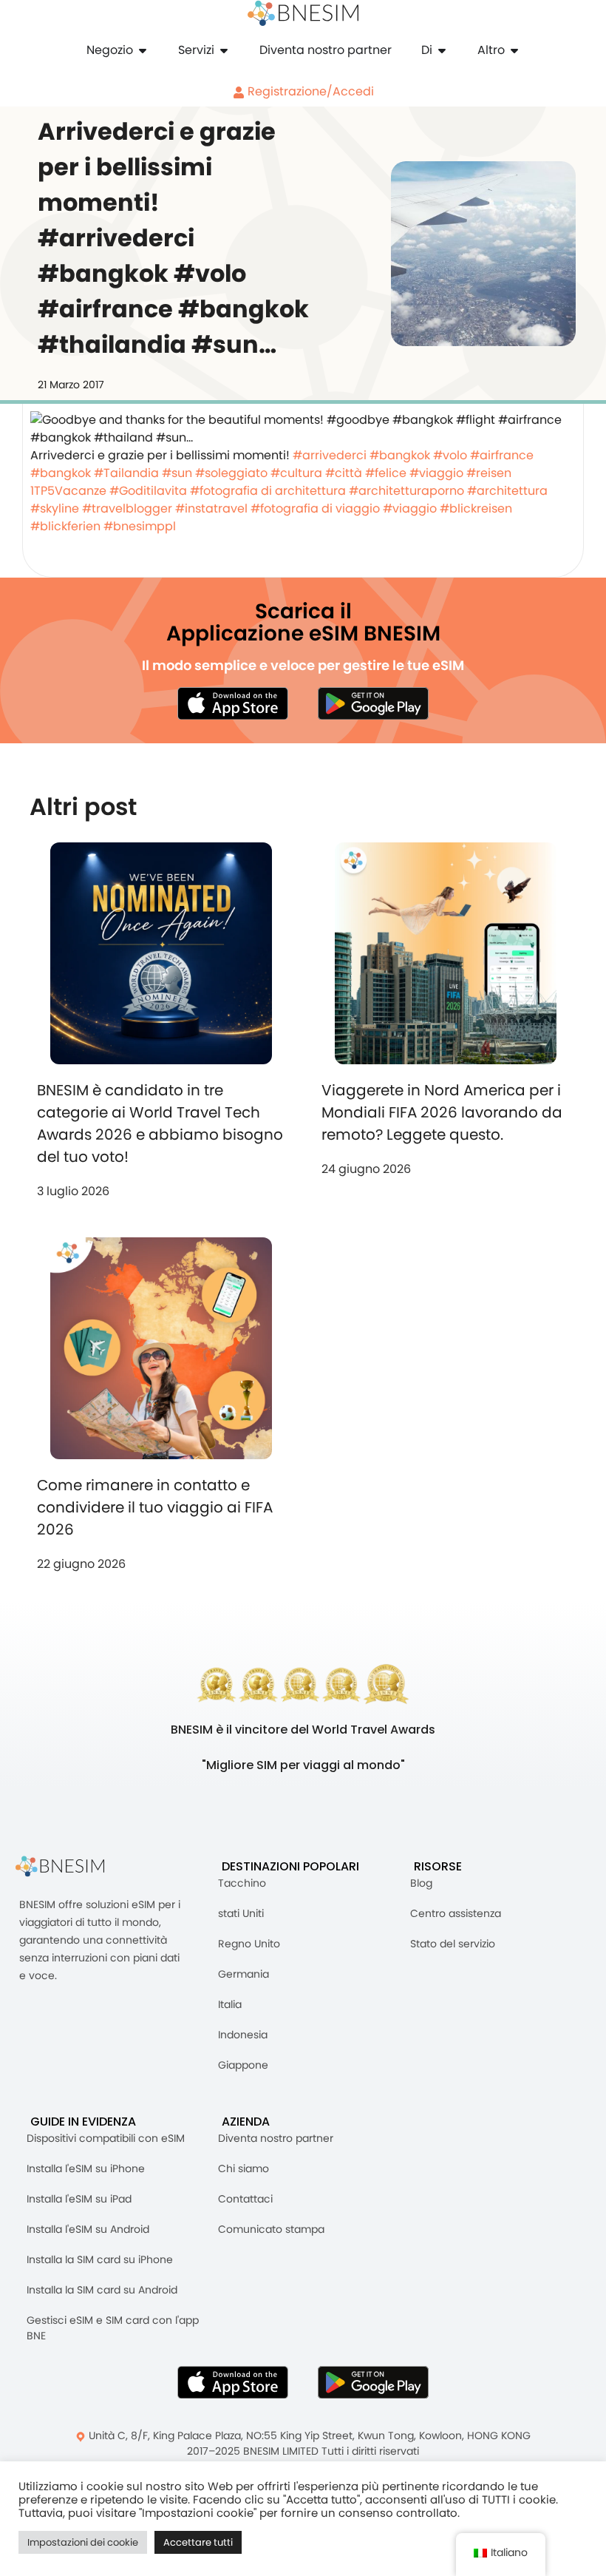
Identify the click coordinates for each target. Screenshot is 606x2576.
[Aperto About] (442, 50)
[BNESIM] (71, 1866)
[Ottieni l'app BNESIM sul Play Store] (373, 703)
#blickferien (65, 526)
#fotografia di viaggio (315, 508)
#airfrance (502, 455)
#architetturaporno (406, 491)
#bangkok (400, 455)
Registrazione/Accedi (309, 91)
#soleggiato (231, 473)
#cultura (296, 473)
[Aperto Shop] (143, 50)
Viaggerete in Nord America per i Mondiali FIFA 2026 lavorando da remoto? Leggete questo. (442, 1112)
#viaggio (436, 473)
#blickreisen (476, 508)
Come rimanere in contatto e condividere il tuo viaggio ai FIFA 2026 (155, 1507)
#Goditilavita (148, 491)
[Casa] (303, 13)
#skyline (55, 508)
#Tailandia (126, 473)
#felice (386, 473)
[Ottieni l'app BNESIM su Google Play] (373, 2382)
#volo (450, 455)
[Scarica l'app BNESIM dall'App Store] (233, 703)
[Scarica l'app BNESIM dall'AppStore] (233, 2382)
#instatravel (211, 508)
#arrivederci (330, 455)
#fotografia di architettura (268, 491)
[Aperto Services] (224, 50)
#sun (177, 473)
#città (344, 473)
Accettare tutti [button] (198, 2542)
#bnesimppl (140, 526)
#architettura (507, 491)
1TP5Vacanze (68, 491)
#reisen (489, 473)
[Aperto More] (514, 50)
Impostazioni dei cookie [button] (83, 2542)
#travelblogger (127, 508)
